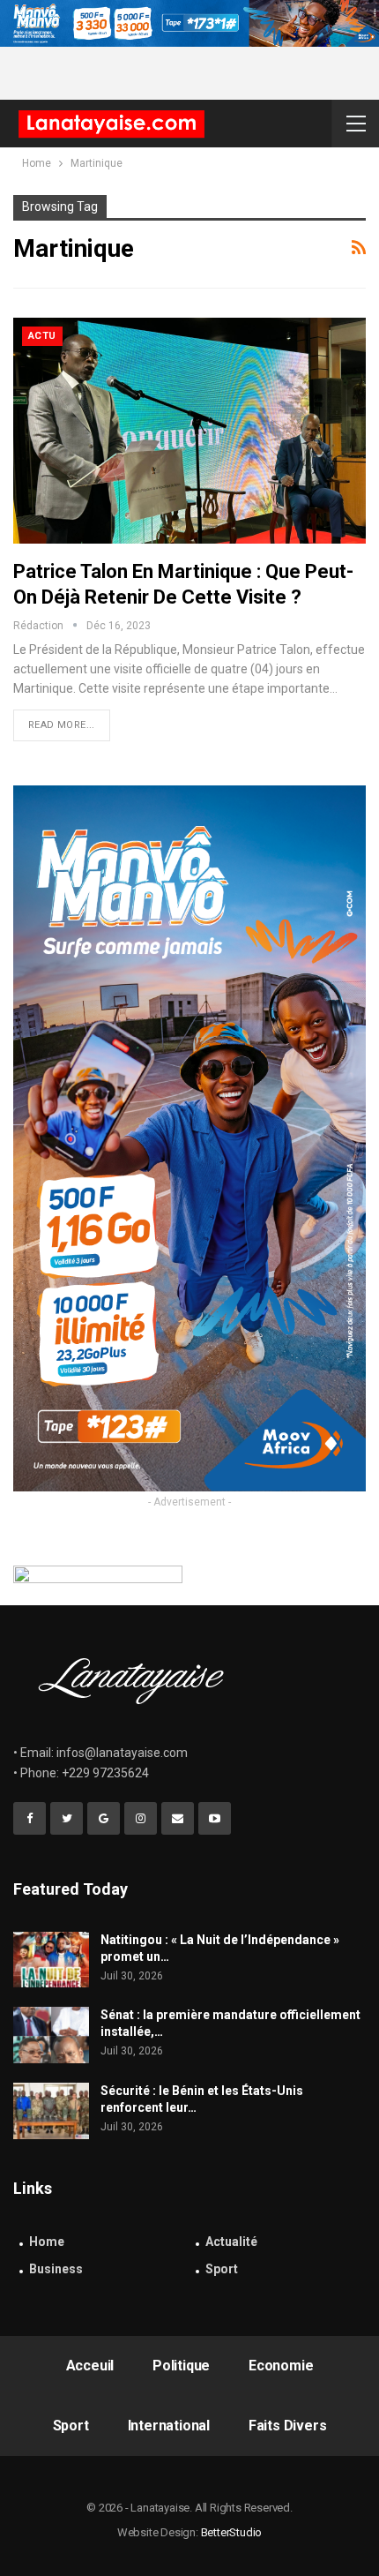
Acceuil (90, 2366)
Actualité (231, 2242)
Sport (222, 2269)
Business (56, 2269)
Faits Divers (288, 2426)
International (169, 2426)
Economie (281, 2366)
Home (47, 2242)
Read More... (62, 725)
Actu (42, 336)
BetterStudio (232, 2532)
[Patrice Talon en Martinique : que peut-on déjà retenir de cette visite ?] (189, 431)
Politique (181, 2366)
